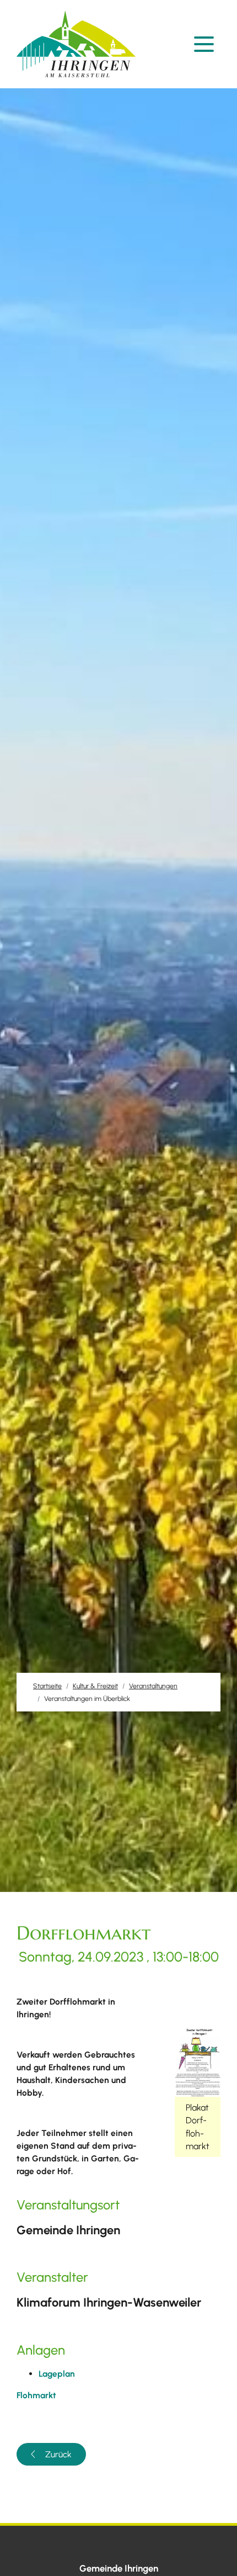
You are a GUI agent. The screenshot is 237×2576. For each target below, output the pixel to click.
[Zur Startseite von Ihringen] (79, 44)
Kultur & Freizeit (95, 1686)
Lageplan (57, 2374)
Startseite (47, 1686)
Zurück (58, 2454)
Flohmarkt (36, 2395)
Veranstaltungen (153, 1686)
